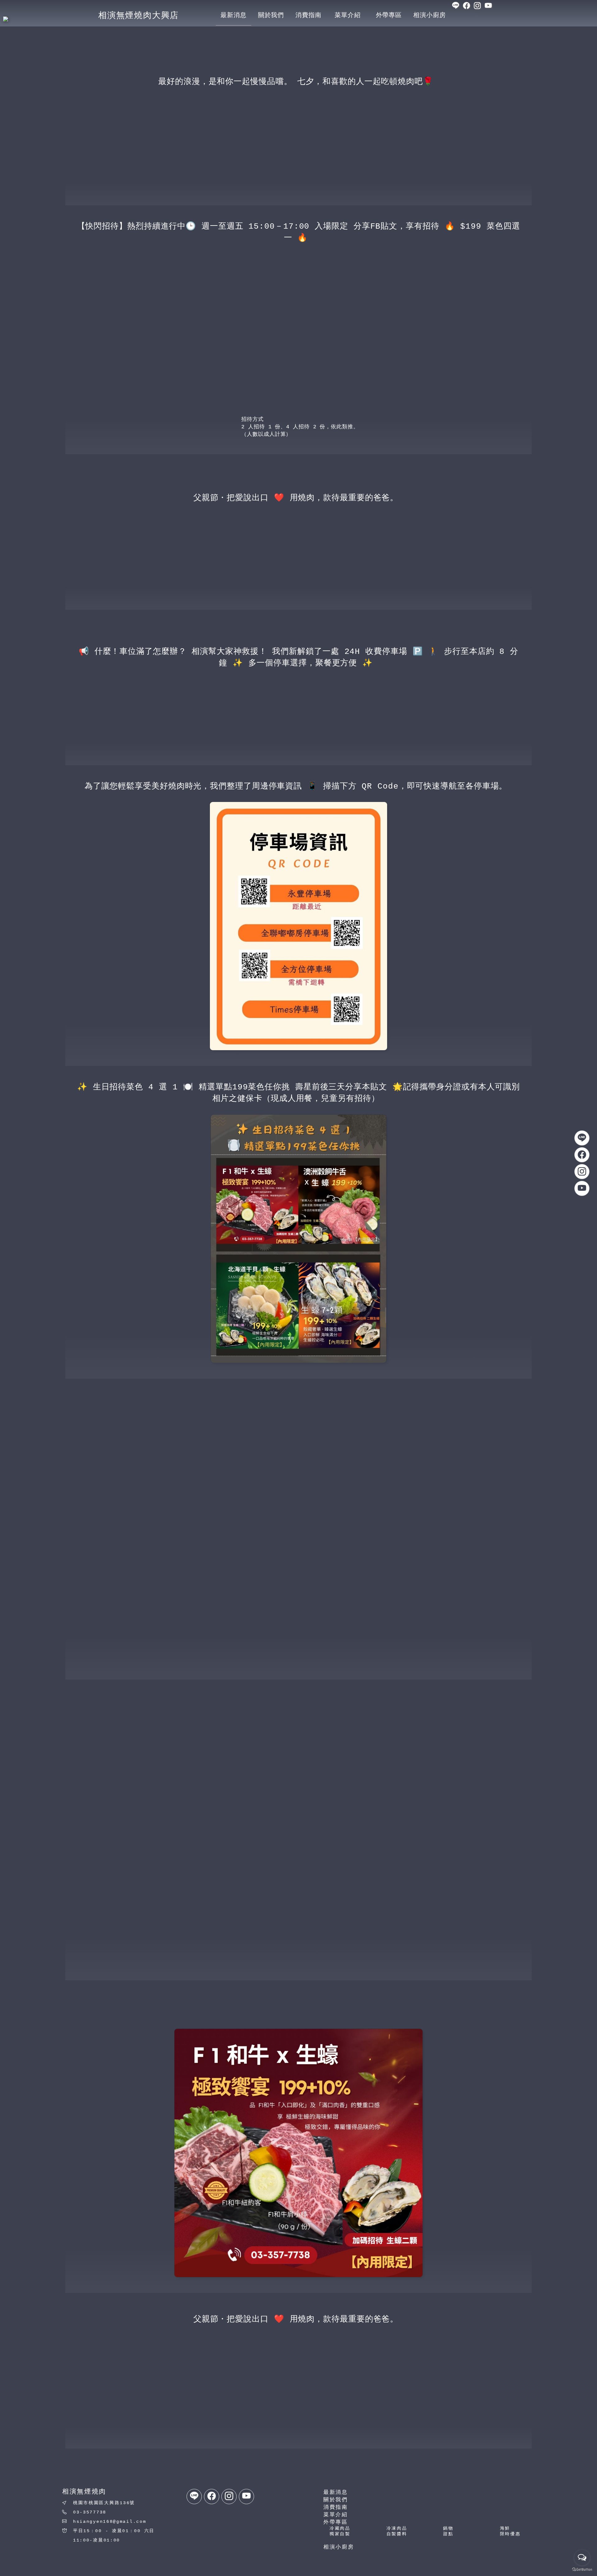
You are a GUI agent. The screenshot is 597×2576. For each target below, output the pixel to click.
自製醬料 (397, 2534)
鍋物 (448, 2528)
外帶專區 (336, 2522)
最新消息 (336, 2492)
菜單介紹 (336, 2515)
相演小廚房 (339, 2547)
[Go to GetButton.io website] (582, 2570)
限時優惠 (510, 2534)
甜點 (448, 2534)
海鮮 (505, 2528)
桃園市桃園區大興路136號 (104, 2503)
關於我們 (336, 2500)
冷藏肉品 (340, 2528)
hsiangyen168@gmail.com (110, 2522)
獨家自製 (340, 2534)
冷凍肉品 (397, 2528)
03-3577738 (90, 2512)
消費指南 (336, 2507)
